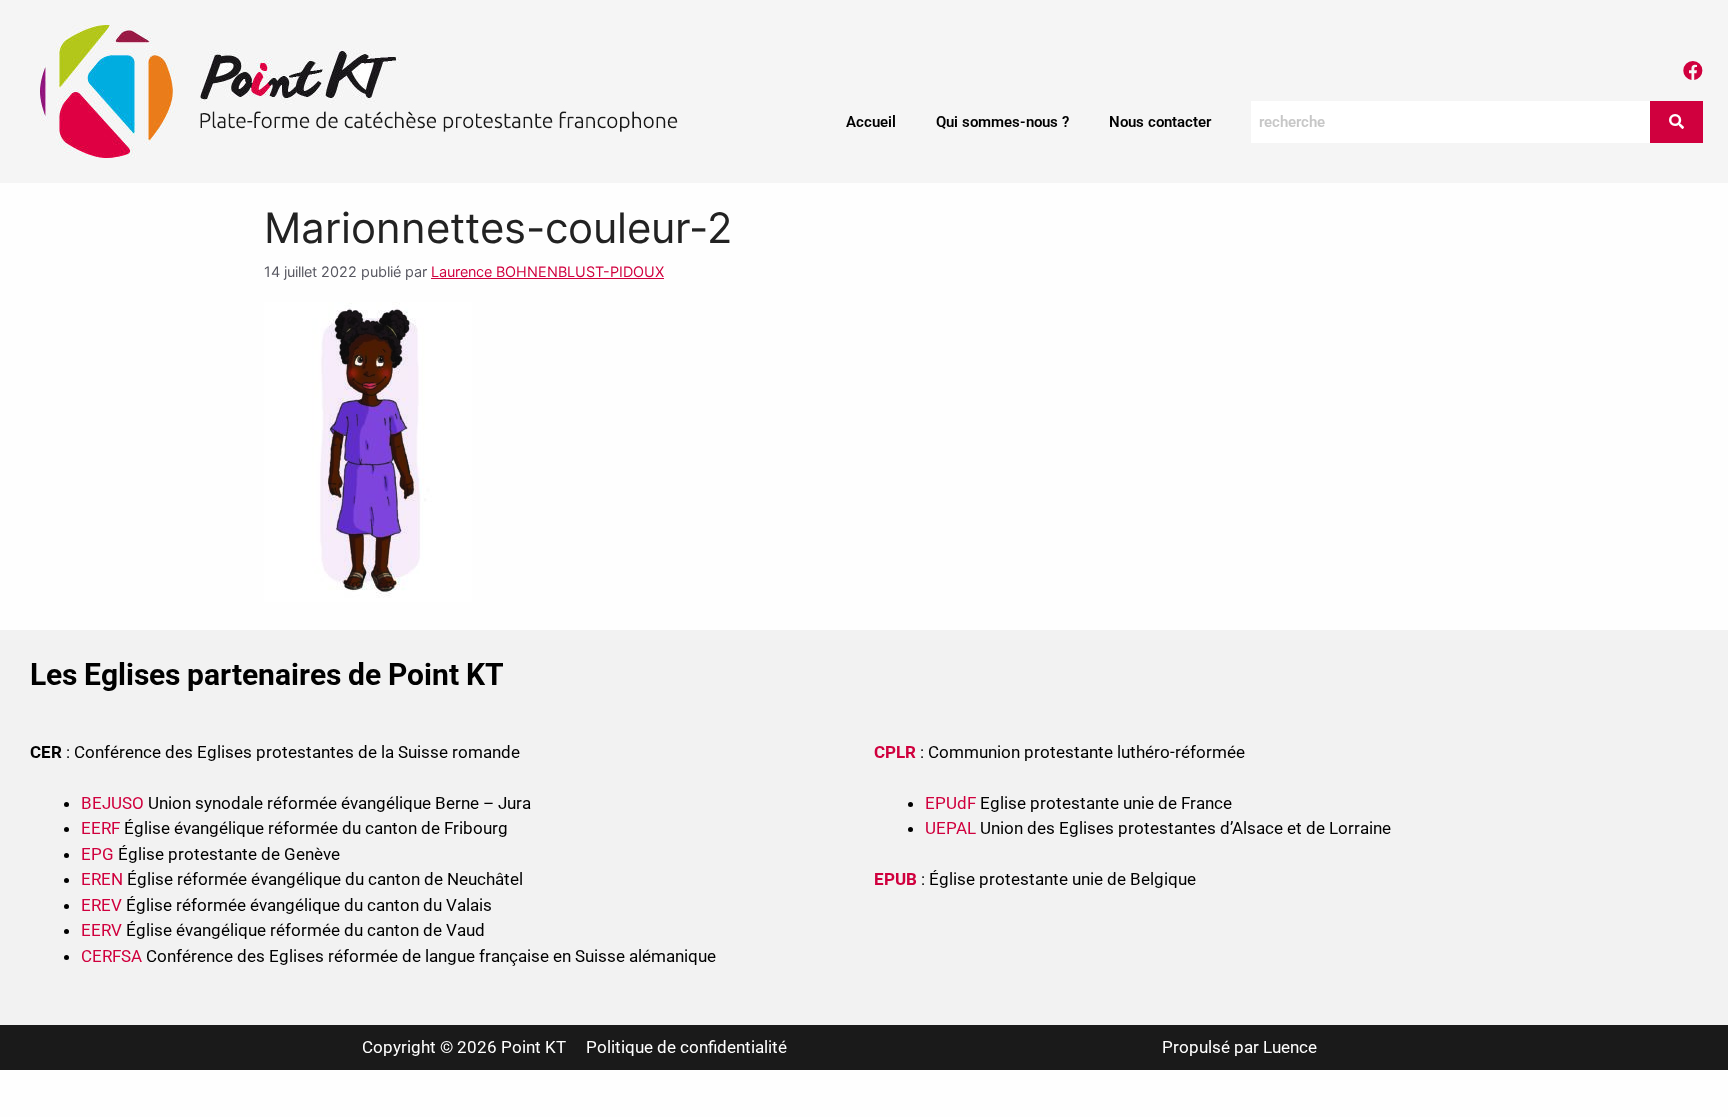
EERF (100, 828)
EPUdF (950, 803)
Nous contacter (1160, 122)
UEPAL (950, 828)
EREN (102, 879)
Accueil (871, 122)
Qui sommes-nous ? (1002, 122)
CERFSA (111, 956)
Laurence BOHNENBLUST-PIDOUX (547, 271)
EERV (101, 930)
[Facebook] (1693, 71)
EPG (97, 854)
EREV (101, 905)
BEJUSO (114, 803)
